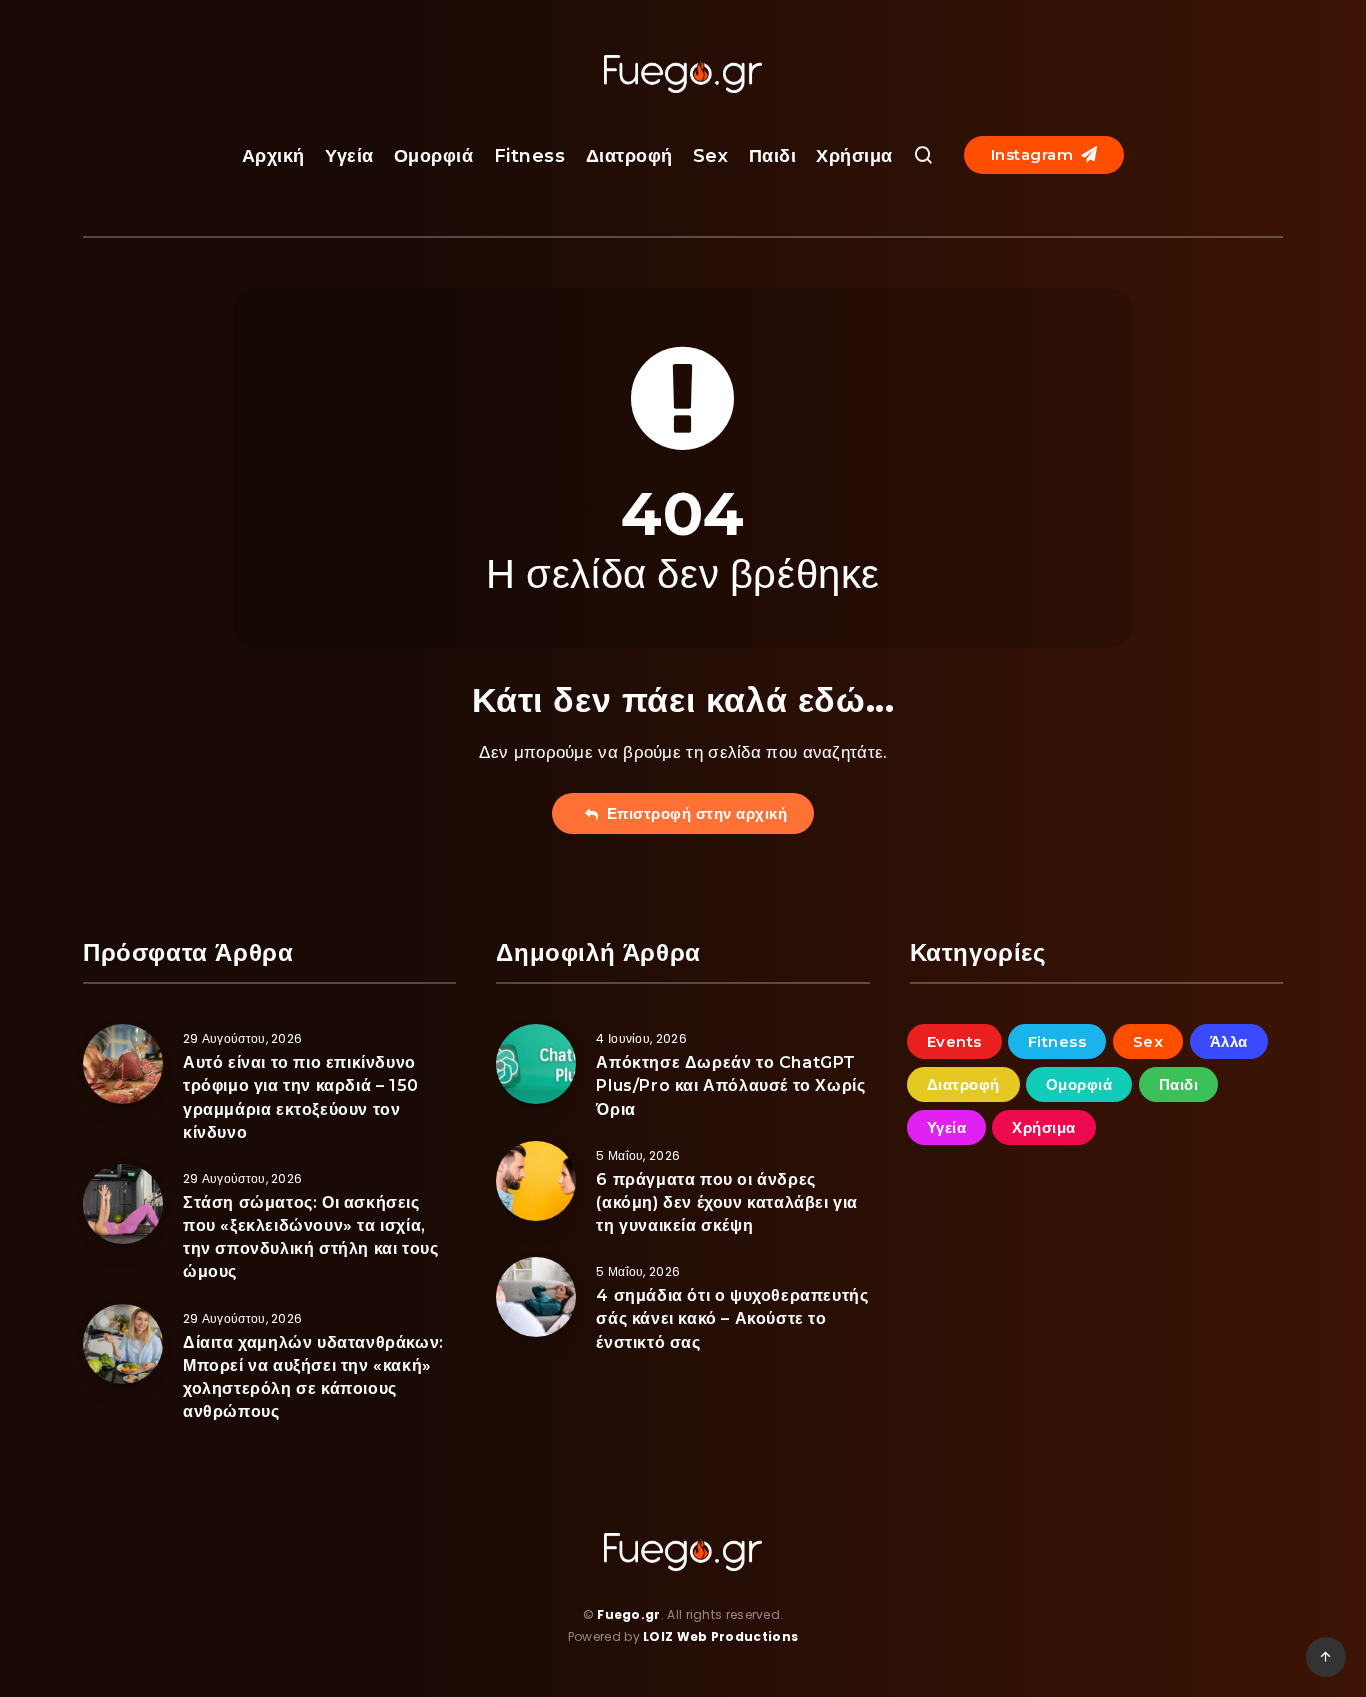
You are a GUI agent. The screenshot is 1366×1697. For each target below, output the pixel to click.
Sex (711, 156)
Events (954, 1041)
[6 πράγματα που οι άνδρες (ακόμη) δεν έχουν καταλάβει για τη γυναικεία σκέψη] (536, 1181)
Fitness (530, 156)
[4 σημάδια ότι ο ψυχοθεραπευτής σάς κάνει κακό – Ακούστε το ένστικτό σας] (536, 1297)
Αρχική (273, 156)
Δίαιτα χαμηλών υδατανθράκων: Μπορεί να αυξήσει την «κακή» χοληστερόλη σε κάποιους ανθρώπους (313, 1377)
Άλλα (1229, 1041)
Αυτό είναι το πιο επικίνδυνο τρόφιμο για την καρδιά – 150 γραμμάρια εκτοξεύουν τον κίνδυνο (301, 1097)
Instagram (1034, 154)
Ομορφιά (434, 156)
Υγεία (349, 156)
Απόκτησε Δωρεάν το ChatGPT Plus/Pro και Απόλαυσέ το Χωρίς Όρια (730, 1085)
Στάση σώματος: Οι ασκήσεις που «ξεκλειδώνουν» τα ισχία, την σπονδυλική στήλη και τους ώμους (310, 1237)
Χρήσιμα (854, 156)
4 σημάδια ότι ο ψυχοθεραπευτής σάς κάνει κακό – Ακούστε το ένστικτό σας (732, 1318)
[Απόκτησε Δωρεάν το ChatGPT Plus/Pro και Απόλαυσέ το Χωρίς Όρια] (536, 1064)
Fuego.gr (628, 1614)
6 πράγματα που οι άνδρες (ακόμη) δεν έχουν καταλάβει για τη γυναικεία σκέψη (727, 1202)
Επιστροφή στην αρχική (693, 813)
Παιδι (773, 156)
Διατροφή (629, 156)
